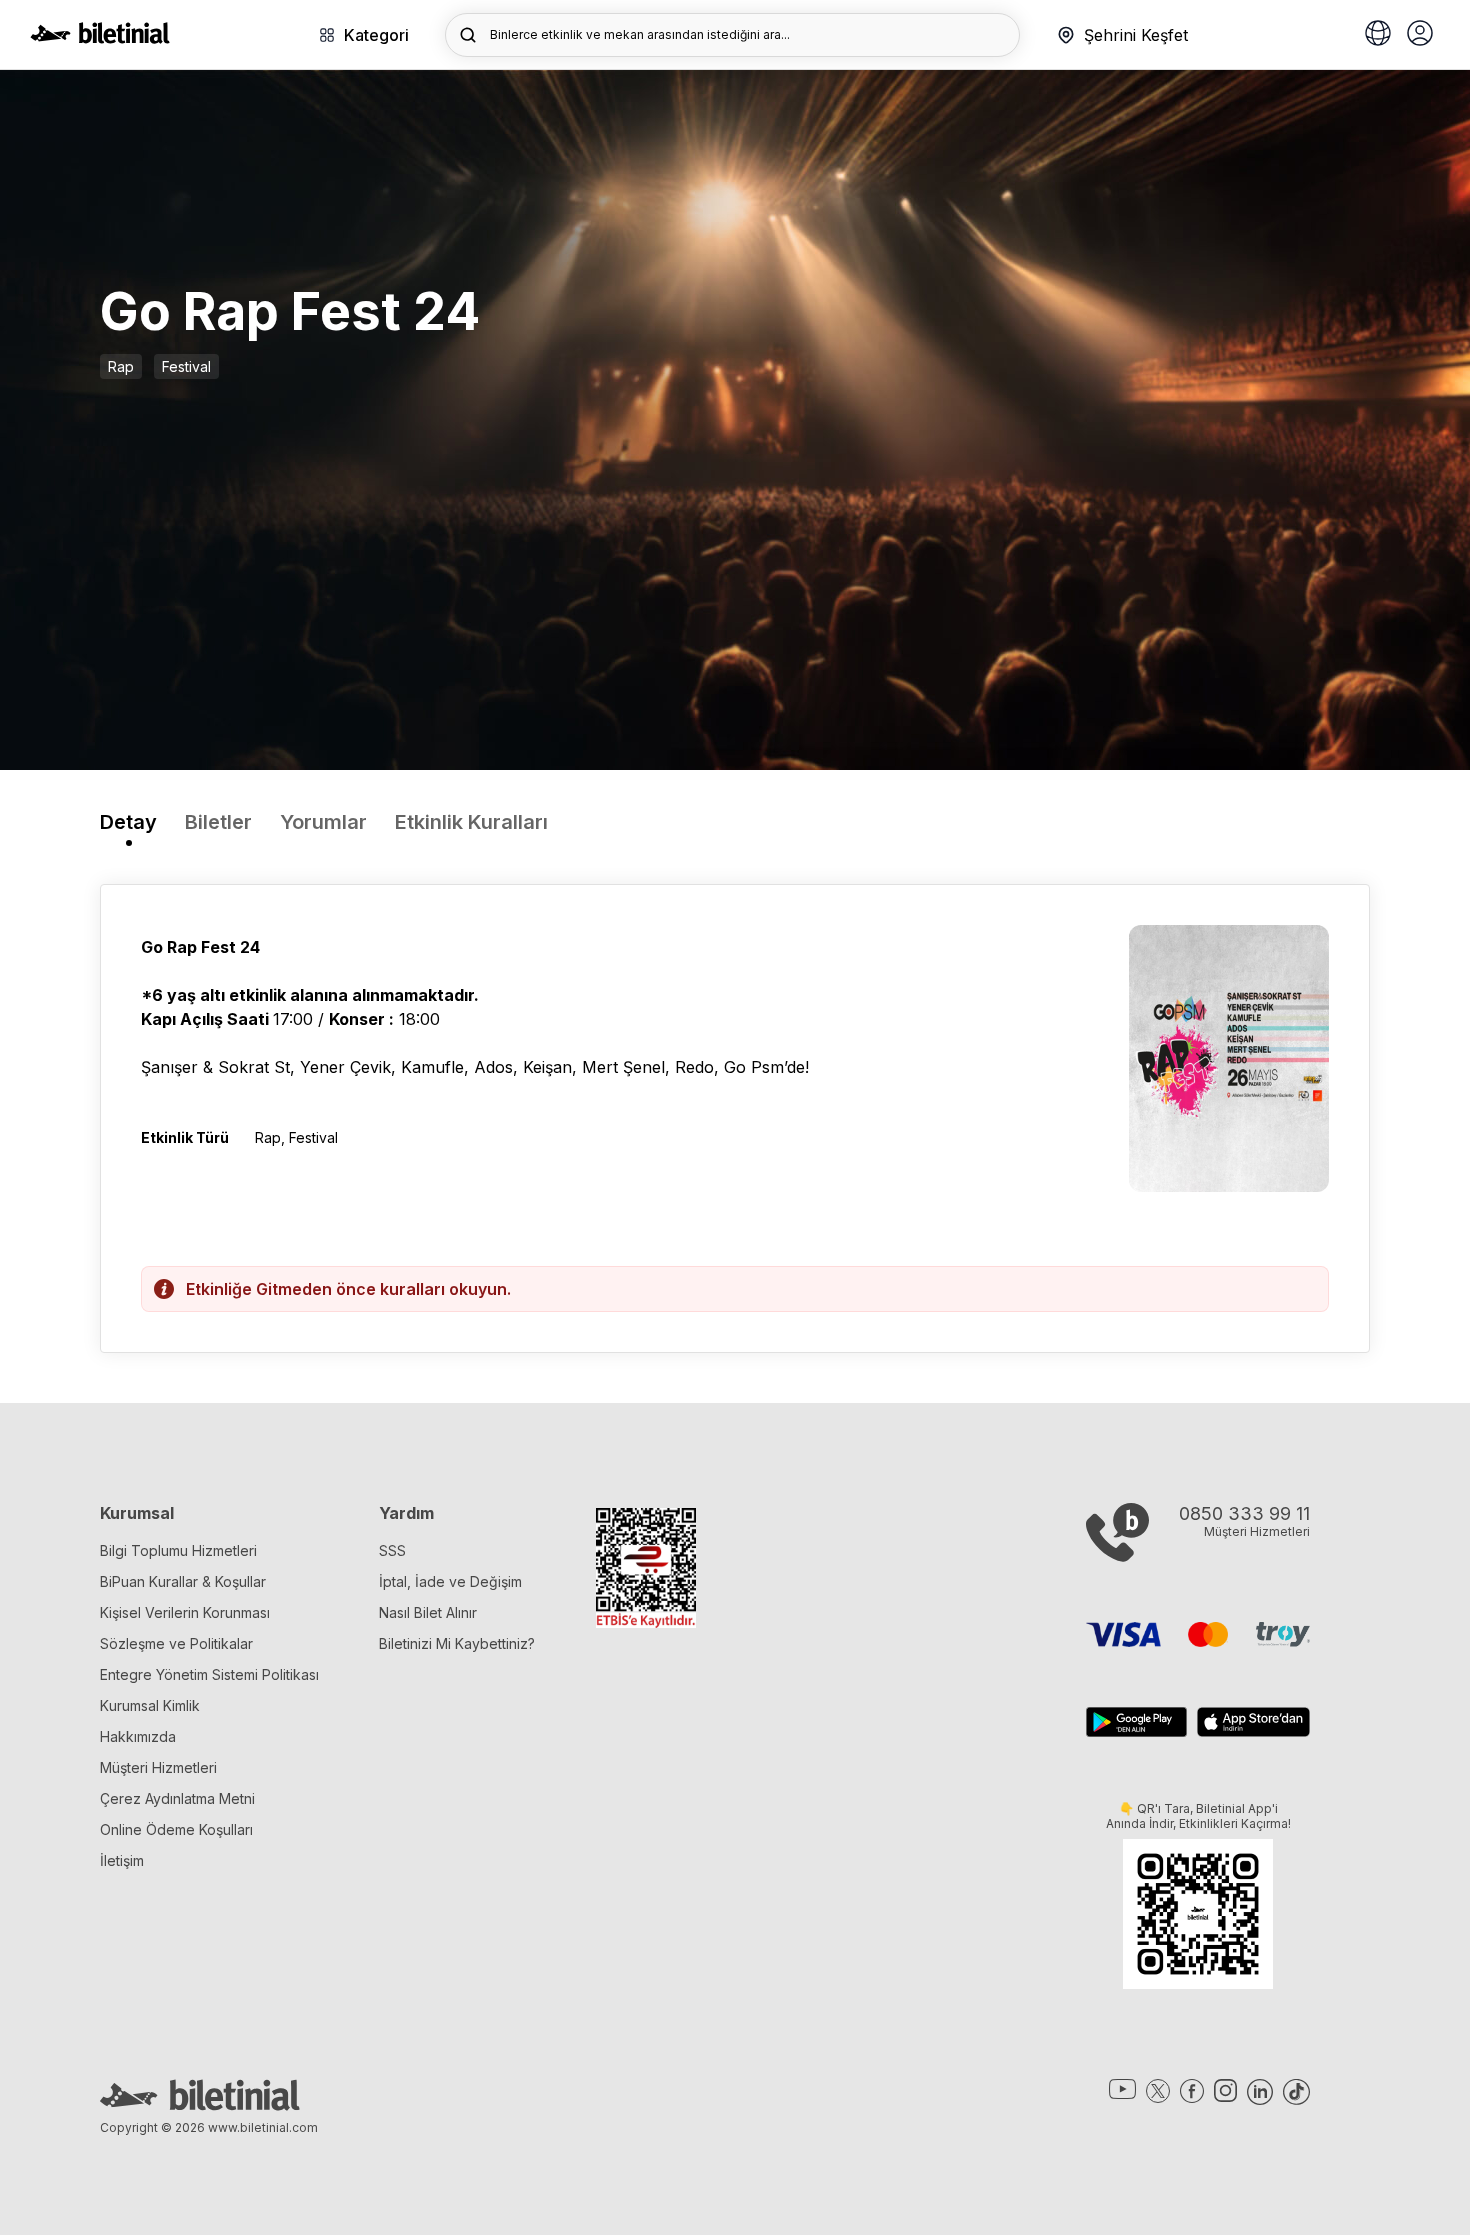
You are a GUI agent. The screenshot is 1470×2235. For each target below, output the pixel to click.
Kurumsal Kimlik (150, 1705)
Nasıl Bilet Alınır (428, 1612)
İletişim (122, 1860)
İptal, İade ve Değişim (450, 1581)
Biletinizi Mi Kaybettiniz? (457, 1643)
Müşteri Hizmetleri (158, 1767)
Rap (121, 366)
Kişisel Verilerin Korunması (185, 1612)
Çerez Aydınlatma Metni (177, 1798)
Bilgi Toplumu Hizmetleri (178, 1550)
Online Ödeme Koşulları (176, 1829)
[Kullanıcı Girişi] (1420, 35)
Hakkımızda (138, 1736)
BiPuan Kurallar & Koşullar (183, 1581)
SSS (392, 1550)
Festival (186, 366)
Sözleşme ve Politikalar (176, 1643)
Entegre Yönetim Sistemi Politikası (209, 1674)
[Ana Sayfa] (100, 38)
